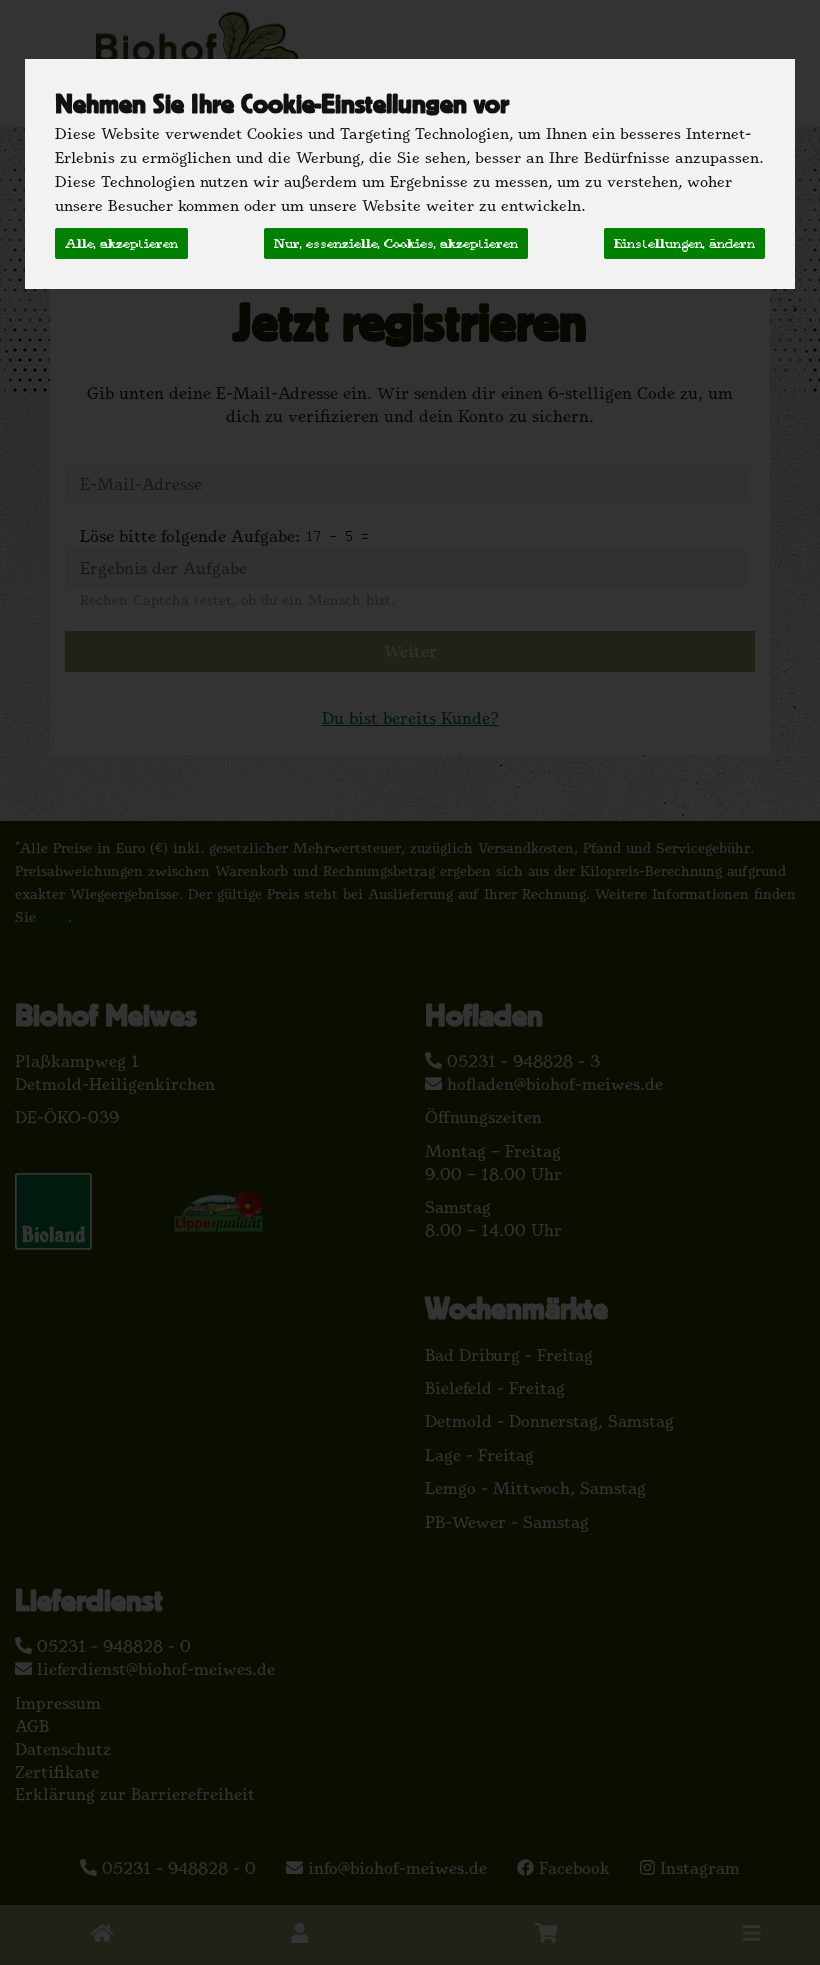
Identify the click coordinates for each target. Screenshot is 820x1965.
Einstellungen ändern (684, 243)
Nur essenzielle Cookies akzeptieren (396, 243)
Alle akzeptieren (121, 243)
